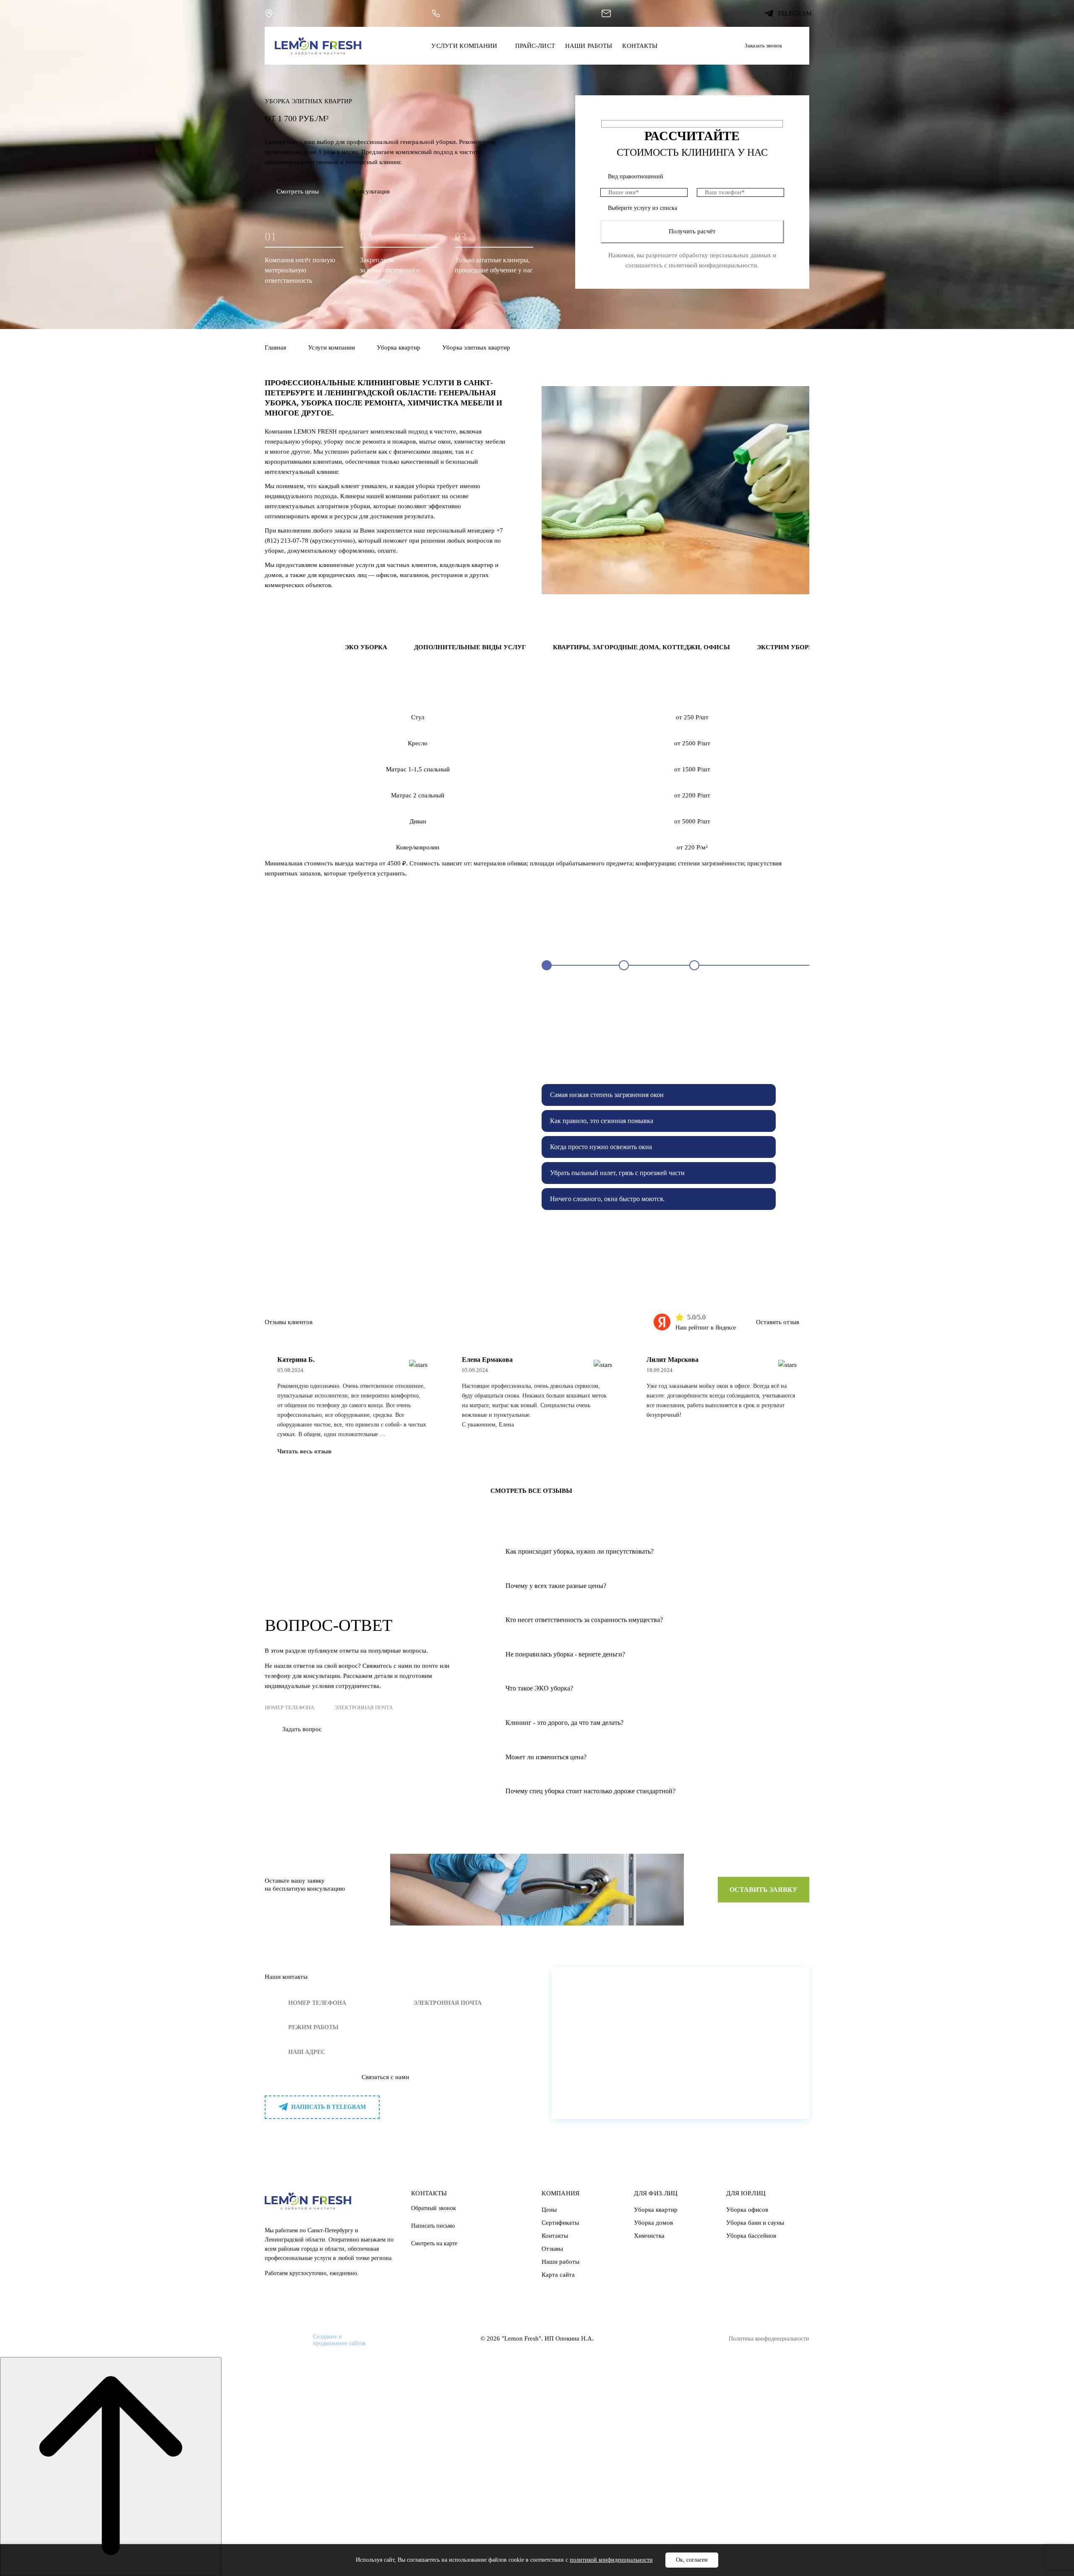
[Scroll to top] (111, 2466)
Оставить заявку (764, 1890)
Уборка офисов (747, 2210)
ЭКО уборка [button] (366, 647)
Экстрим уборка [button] (787, 647)
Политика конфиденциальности (769, 2339)
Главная (275, 347)
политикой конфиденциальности (713, 265)
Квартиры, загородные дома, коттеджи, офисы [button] (641, 647)
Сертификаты (560, 2223)
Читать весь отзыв (304, 1451)
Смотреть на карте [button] (434, 2243)
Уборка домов (653, 2223)
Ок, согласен (692, 2560)
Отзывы (552, 2249)
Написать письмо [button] (433, 2226)
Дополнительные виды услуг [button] (470, 647)
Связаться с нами (385, 2077)
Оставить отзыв (778, 1322)
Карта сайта (558, 2275)
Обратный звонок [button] (434, 2208)
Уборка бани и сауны (755, 2223)
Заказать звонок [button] (763, 46)
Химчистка (649, 2236)
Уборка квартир (399, 347)
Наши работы (589, 46)
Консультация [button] (371, 191)
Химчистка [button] (296, 647)
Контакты (640, 46)
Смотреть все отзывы (531, 1491)
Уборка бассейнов (751, 2236)
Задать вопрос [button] (302, 1729)
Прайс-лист (535, 46)
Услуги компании (464, 46)
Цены (549, 2210)
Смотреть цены (298, 191)
